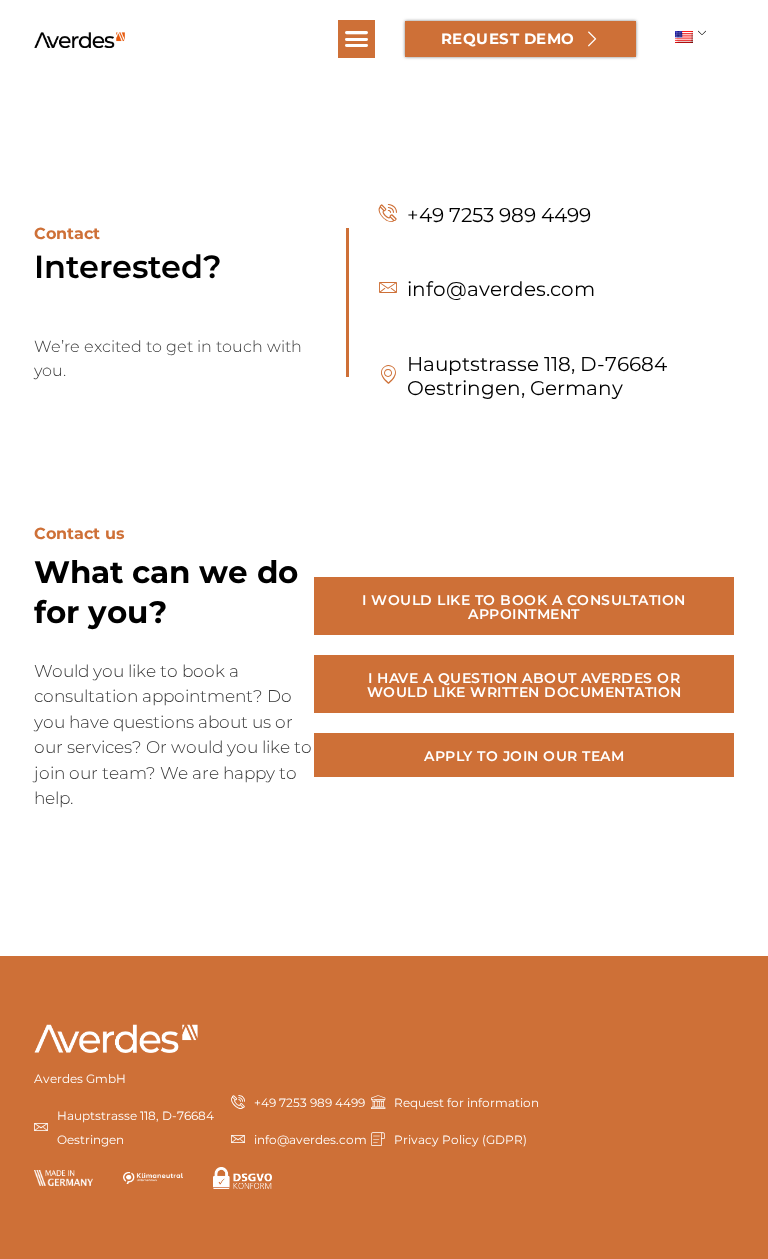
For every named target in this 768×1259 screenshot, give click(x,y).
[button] (357, 39)
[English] (683, 36)
